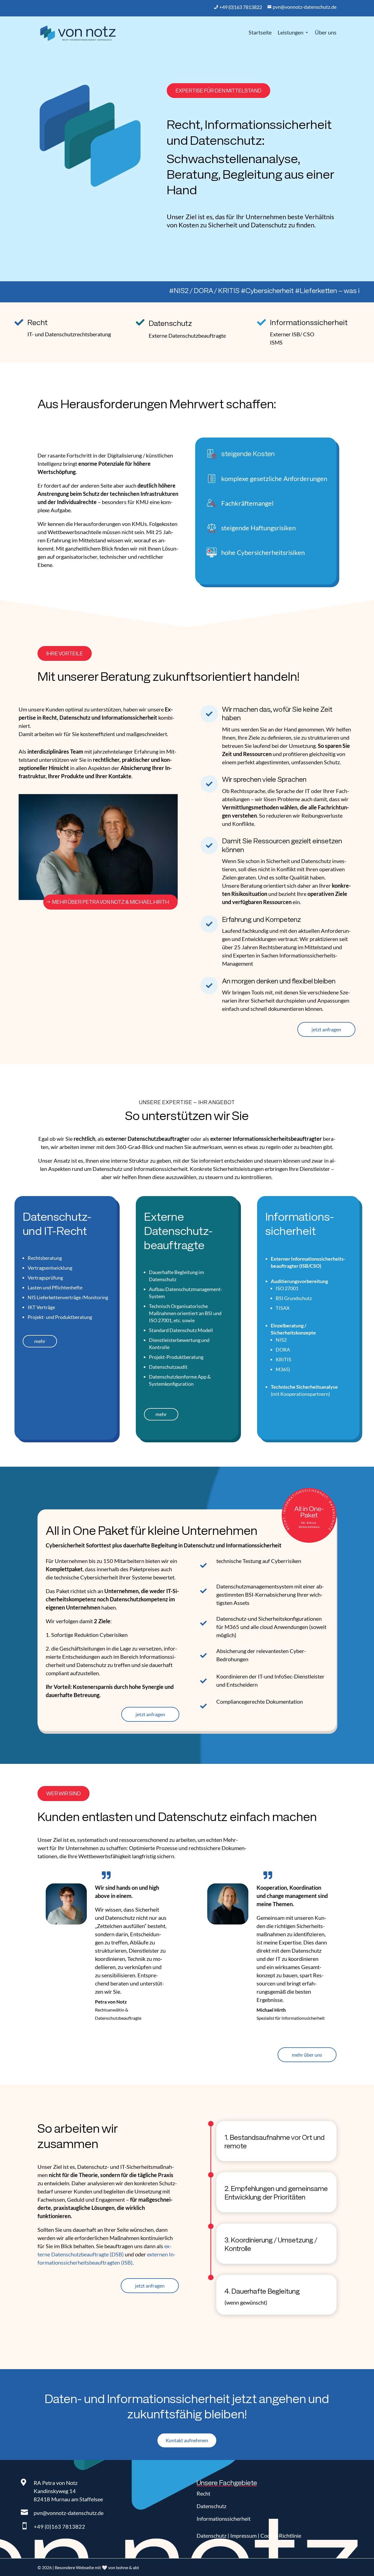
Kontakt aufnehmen (187, 2440)
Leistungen (290, 32)
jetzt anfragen (326, 1029)
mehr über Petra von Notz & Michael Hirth (110, 902)
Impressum (243, 2536)
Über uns (326, 32)
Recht (203, 2493)
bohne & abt (128, 2567)
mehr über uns (307, 2055)
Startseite (260, 32)
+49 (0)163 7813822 (59, 2526)
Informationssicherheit (224, 2519)
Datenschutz (212, 2506)
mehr (40, 1341)
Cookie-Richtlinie (281, 2536)
